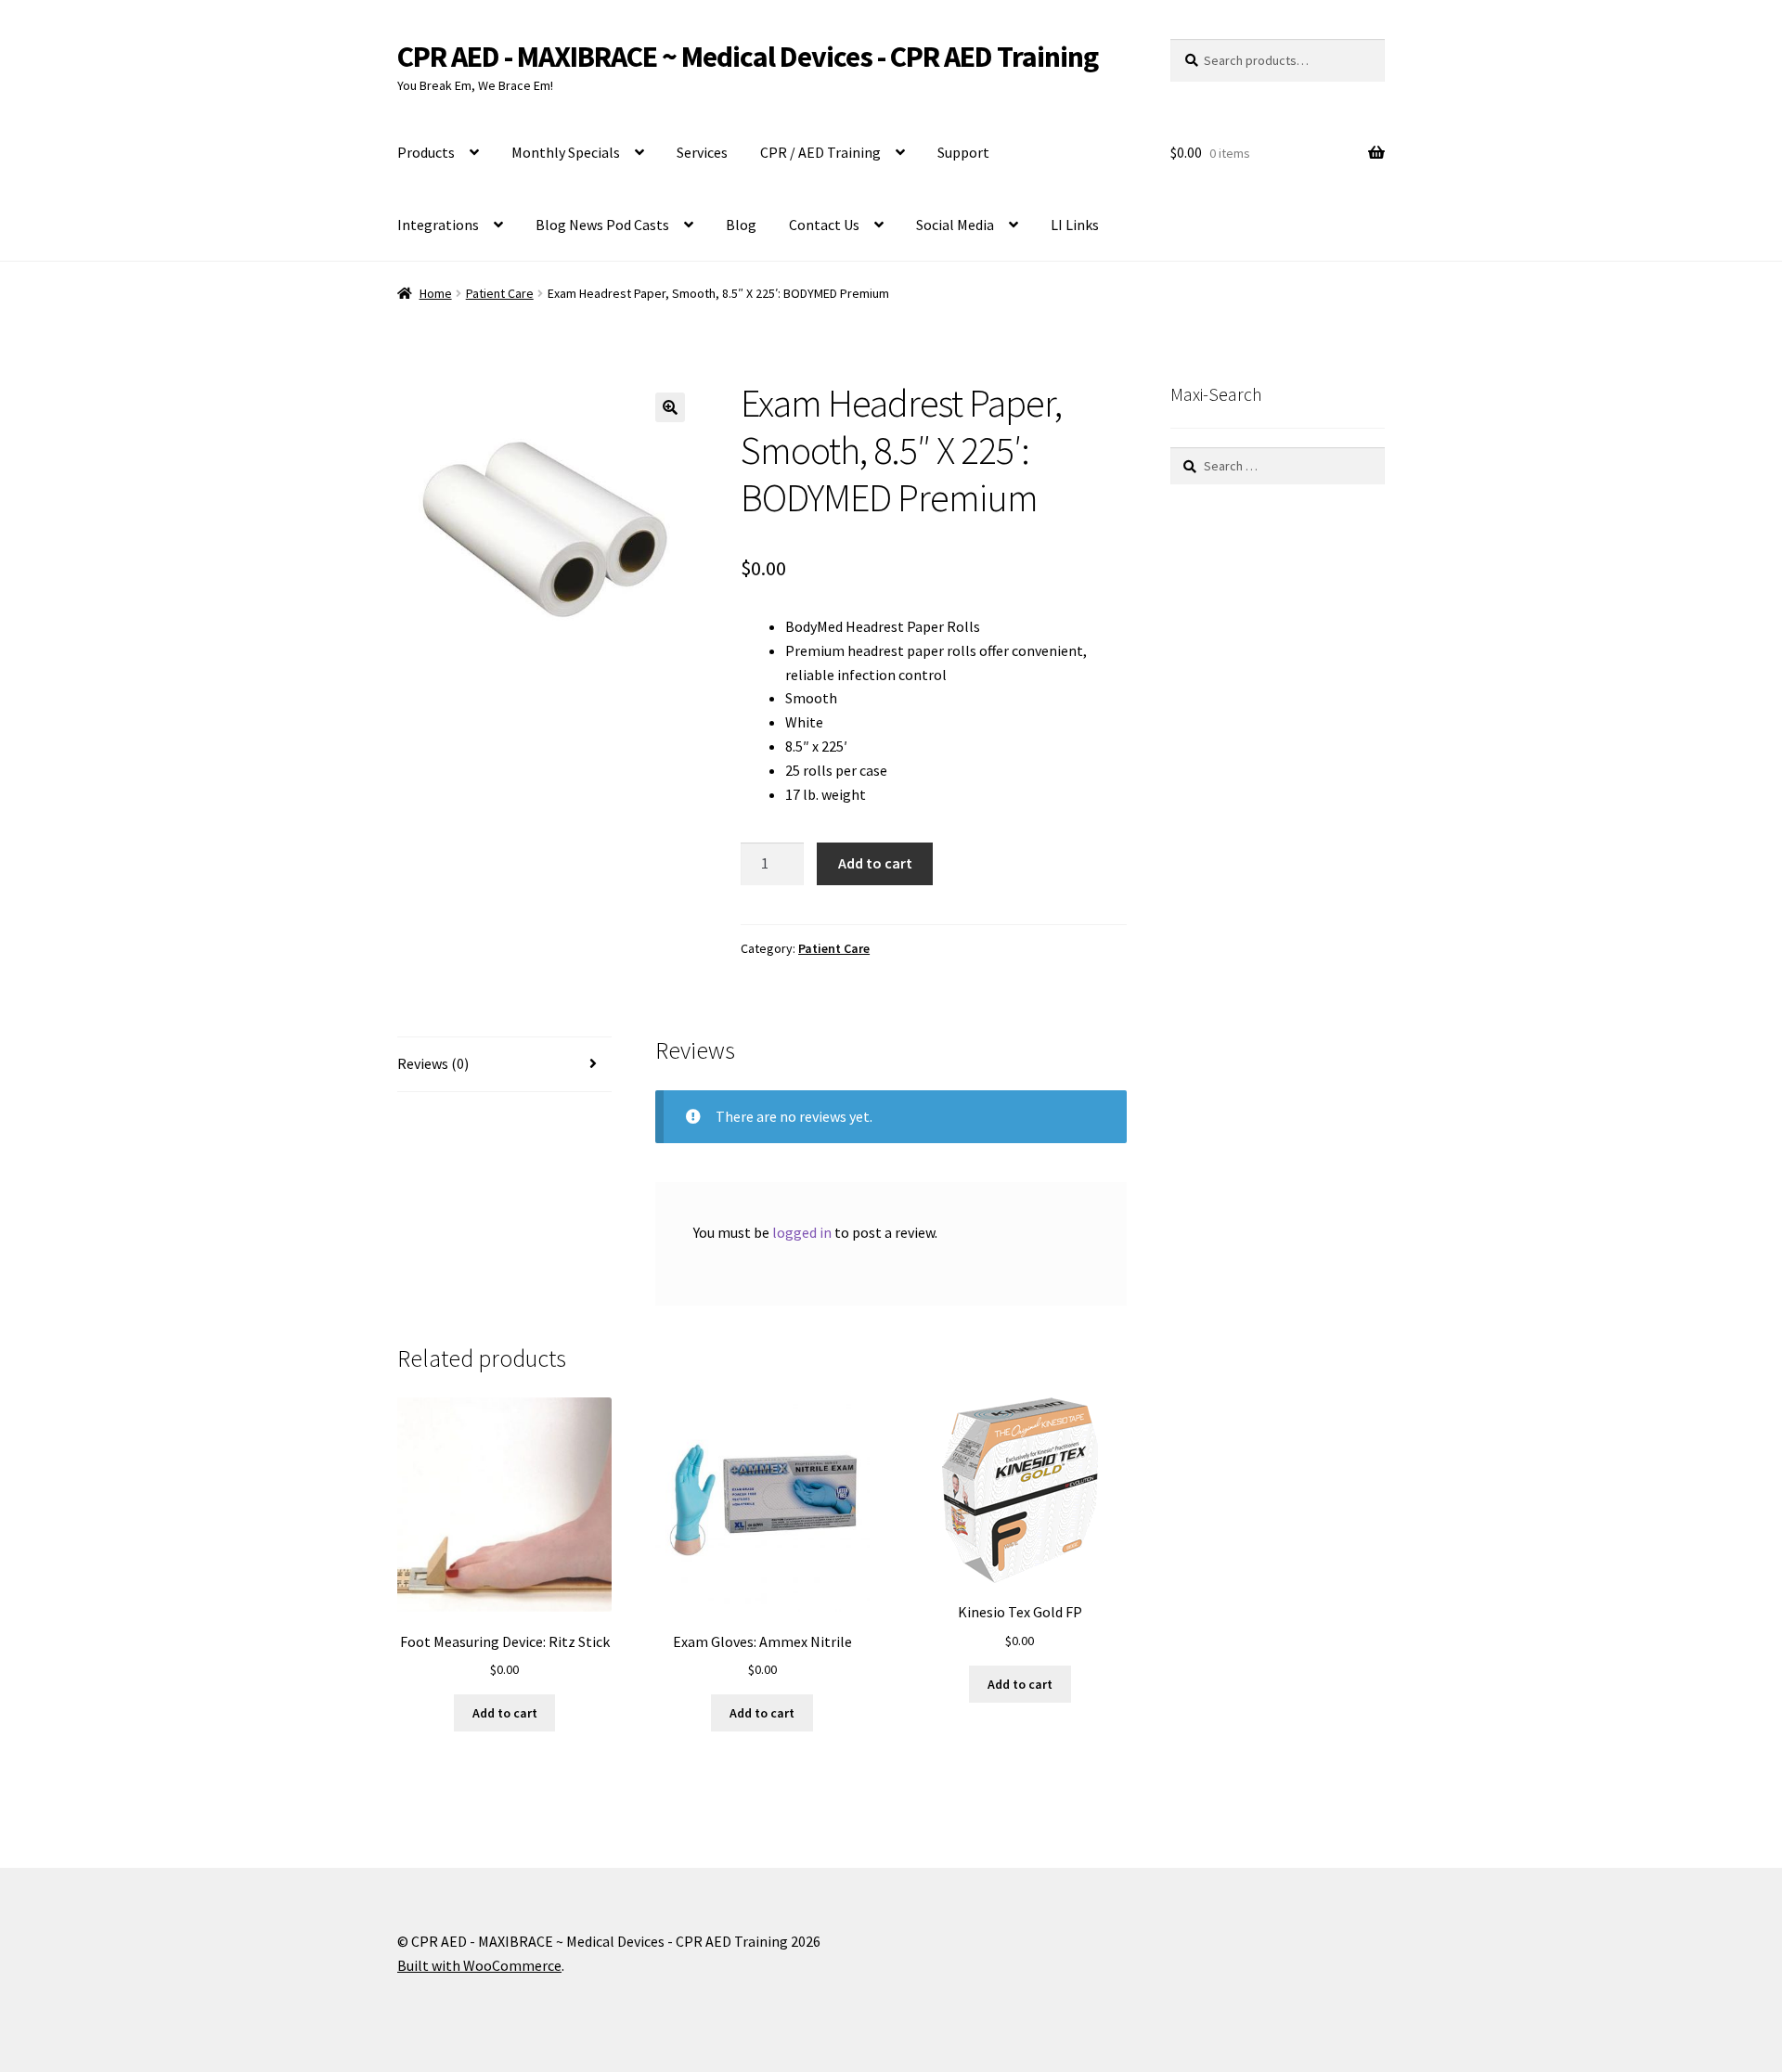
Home (436, 293)
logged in (802, 1232)
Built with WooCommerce (479, 1965)
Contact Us (824, 225)
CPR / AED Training (820, 152)
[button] (670, 407)
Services (702, 152)
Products (426, 152)
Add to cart (875, 863)
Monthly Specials (566, 152)
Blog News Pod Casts (602, 225)
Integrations (438, 225)
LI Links (1075, 225)
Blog (741, 225)
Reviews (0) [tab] (433, 1063)
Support (963, 152)
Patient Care (500, 293)
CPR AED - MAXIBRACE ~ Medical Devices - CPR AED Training (748, 57)
